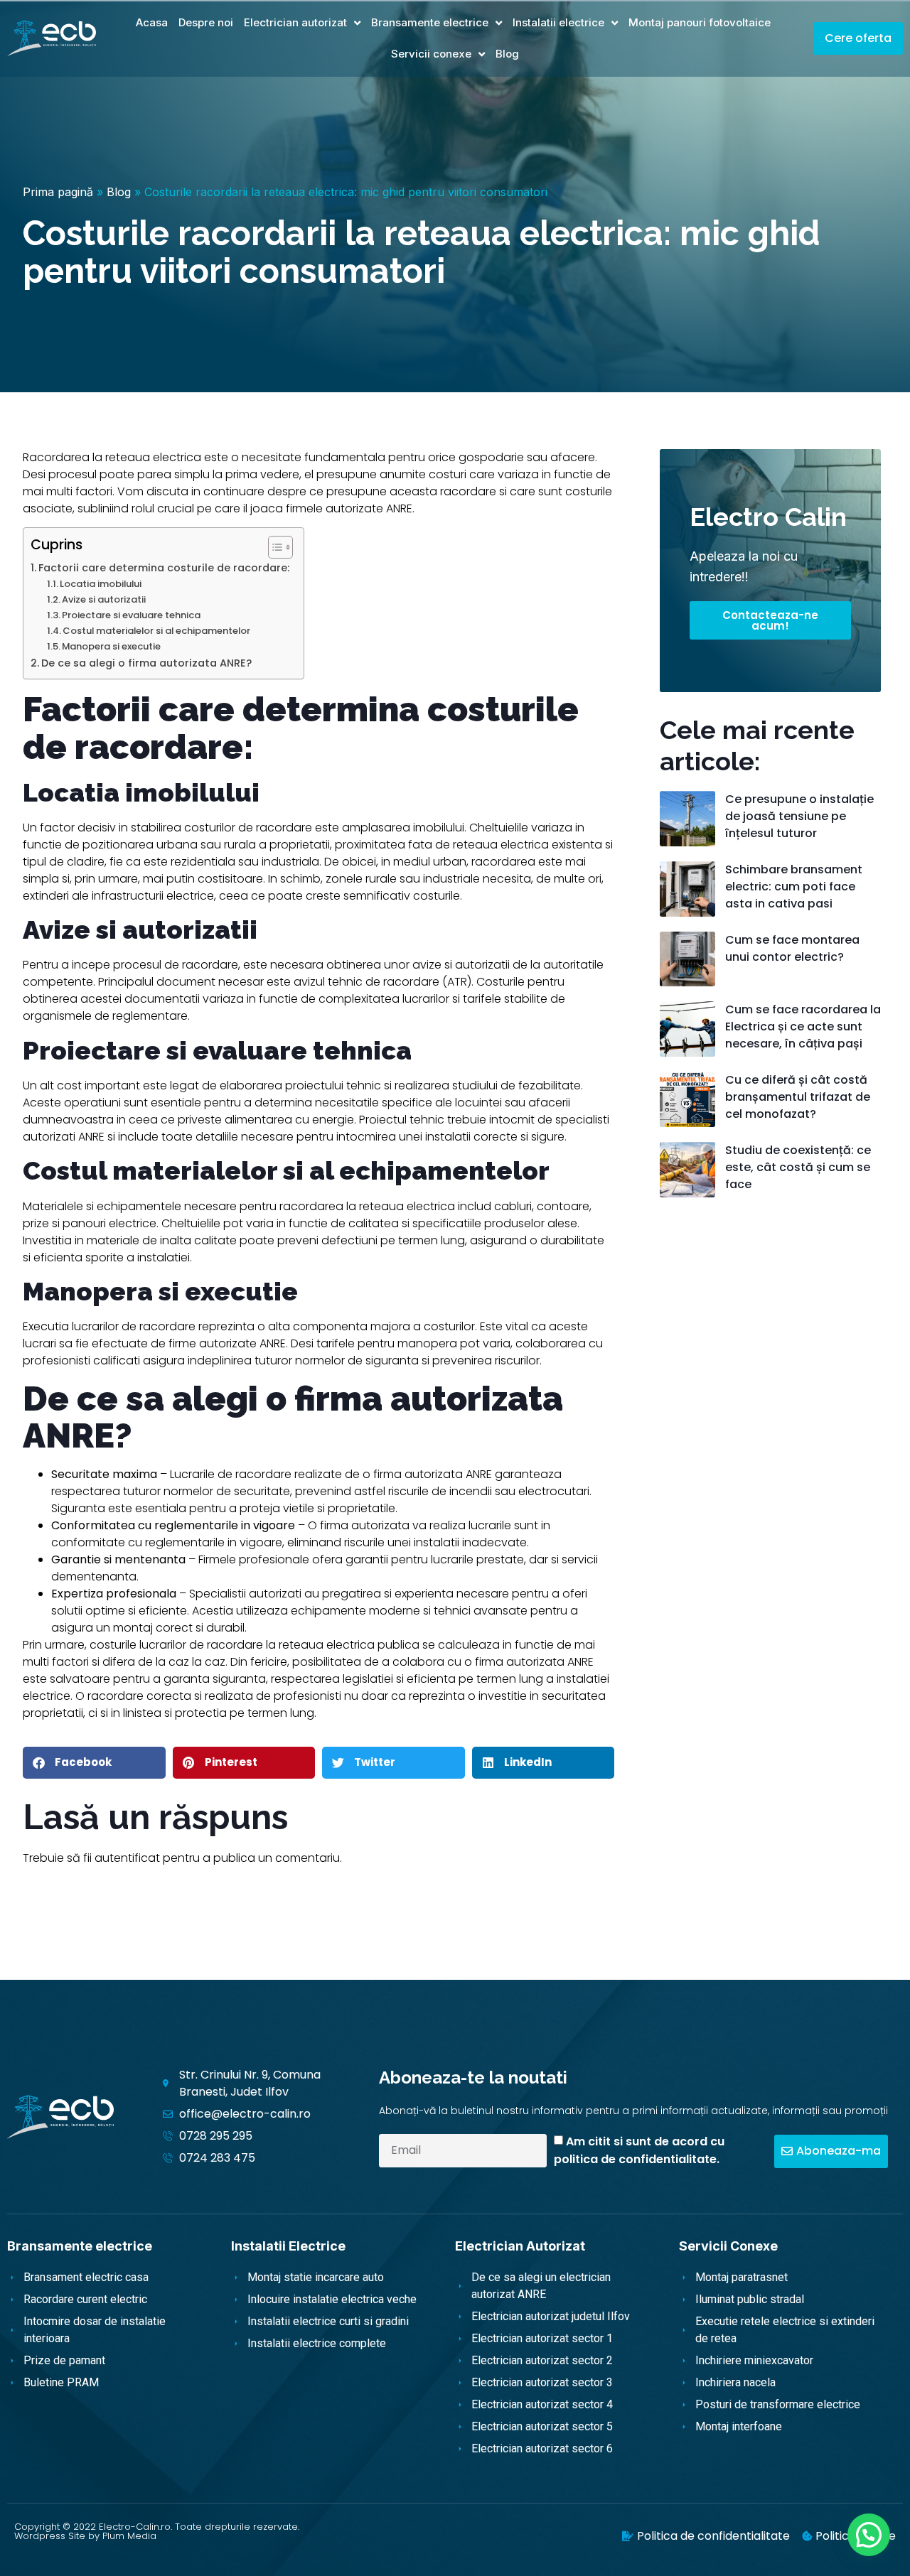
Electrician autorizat (295, 22)
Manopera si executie (111, 646)
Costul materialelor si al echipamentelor (156, 631)
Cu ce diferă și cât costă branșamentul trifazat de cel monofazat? (798, 1097)
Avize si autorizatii (104, 599)
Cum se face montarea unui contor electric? (792, 948)
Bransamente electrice (430, 22)
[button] (94, 1763)
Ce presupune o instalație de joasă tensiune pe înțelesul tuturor (799, 816)
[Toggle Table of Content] (273, 547)
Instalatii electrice (558, 22)
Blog (507, 54)
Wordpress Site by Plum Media (85, 2536)
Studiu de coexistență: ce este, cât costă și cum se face (798, 1167)
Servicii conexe (431, 54)
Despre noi (206, 22)
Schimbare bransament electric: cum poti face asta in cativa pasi (794, 886)
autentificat (127, 1858)
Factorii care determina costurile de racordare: (164, 568)
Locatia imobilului (101, 584)
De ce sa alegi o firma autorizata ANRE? (146, 663)
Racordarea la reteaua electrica (112, 457)
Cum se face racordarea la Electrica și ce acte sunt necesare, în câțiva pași (803, 1026)
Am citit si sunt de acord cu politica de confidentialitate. (639, 2150)
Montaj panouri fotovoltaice (700, 22)
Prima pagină (58, 192)
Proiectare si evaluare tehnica (131, 615)
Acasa (152, 22)
